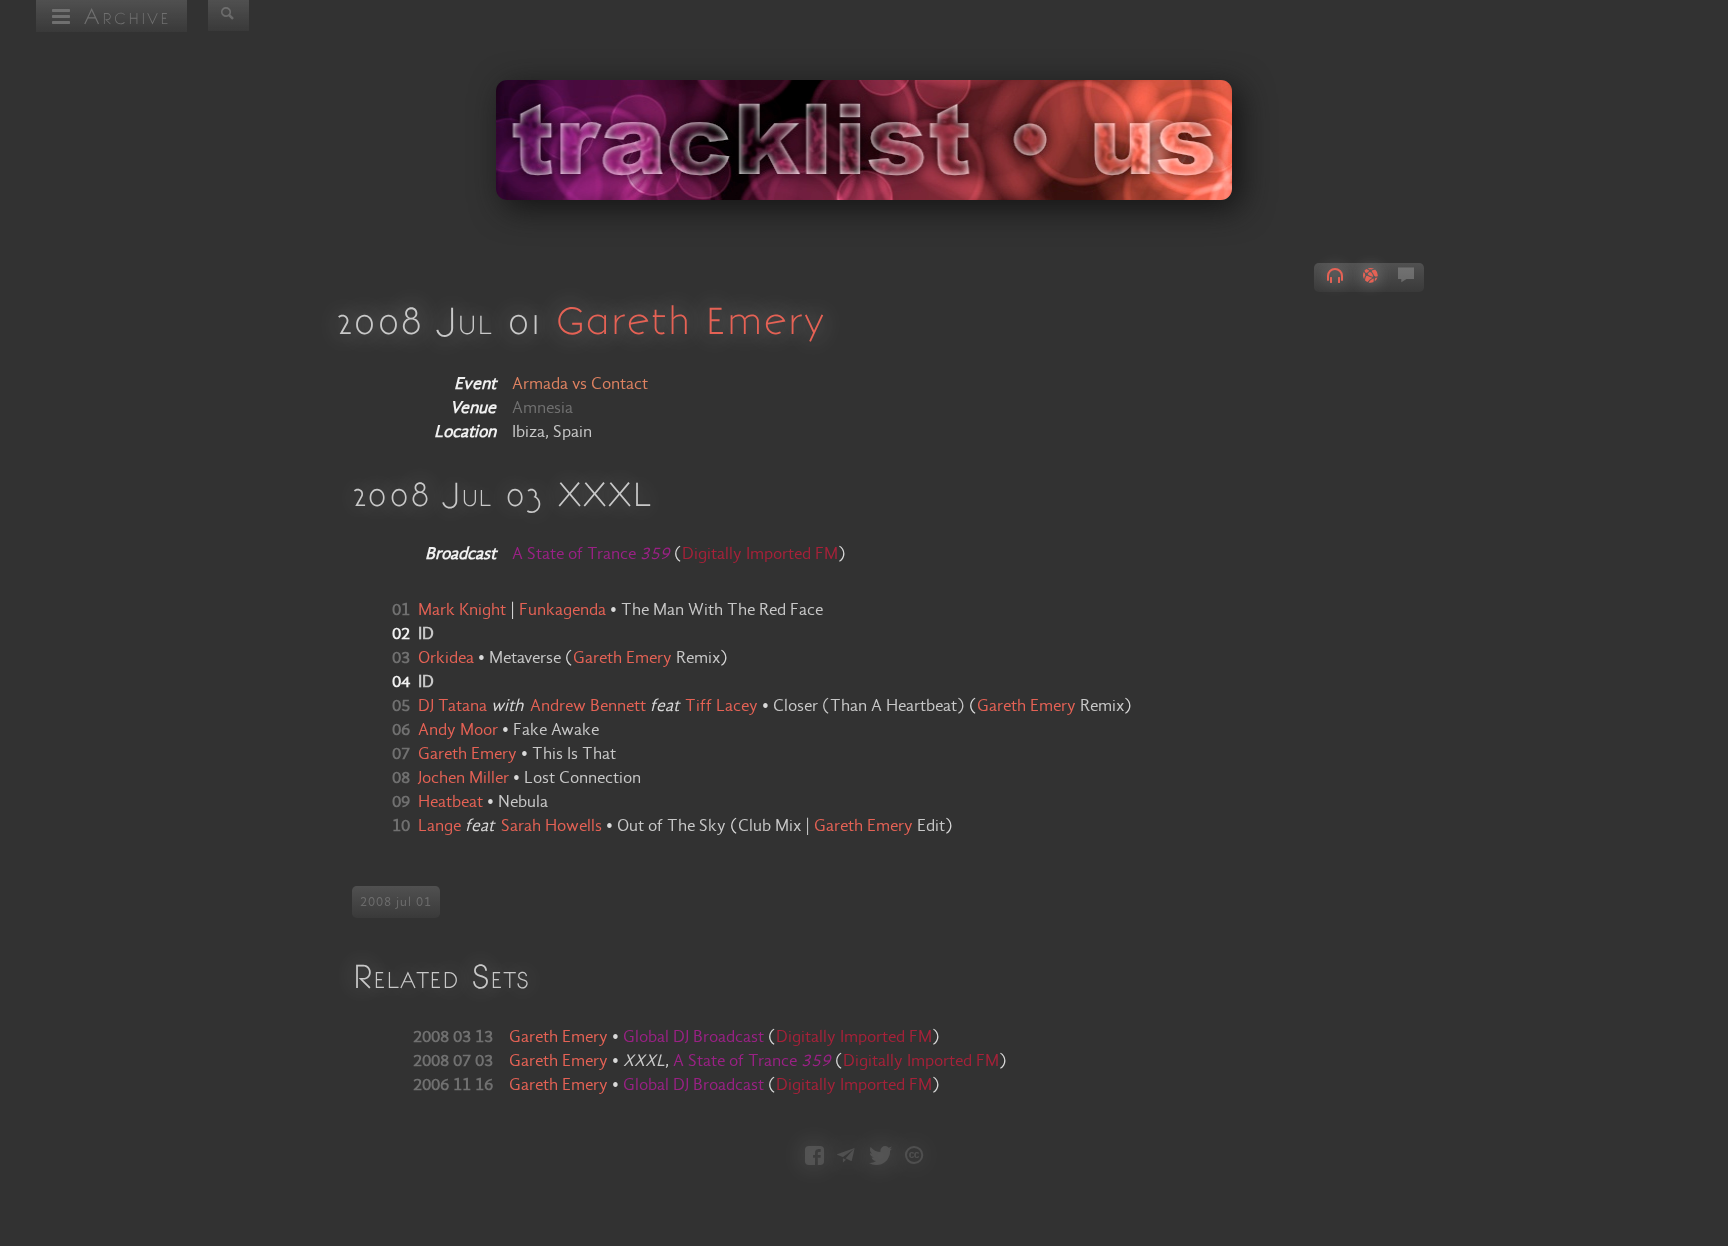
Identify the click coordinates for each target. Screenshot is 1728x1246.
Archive (121, 15)
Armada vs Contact (580, 384)
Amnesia (542, 408)
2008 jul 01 (396, 902)
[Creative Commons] (914, 1157)
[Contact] (846, 1157)
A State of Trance (752, 1061)
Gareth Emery (690, 319)
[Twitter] (880, 1157)
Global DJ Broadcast (695, 1037)
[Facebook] (814, 1157)
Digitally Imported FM (760, 554)
